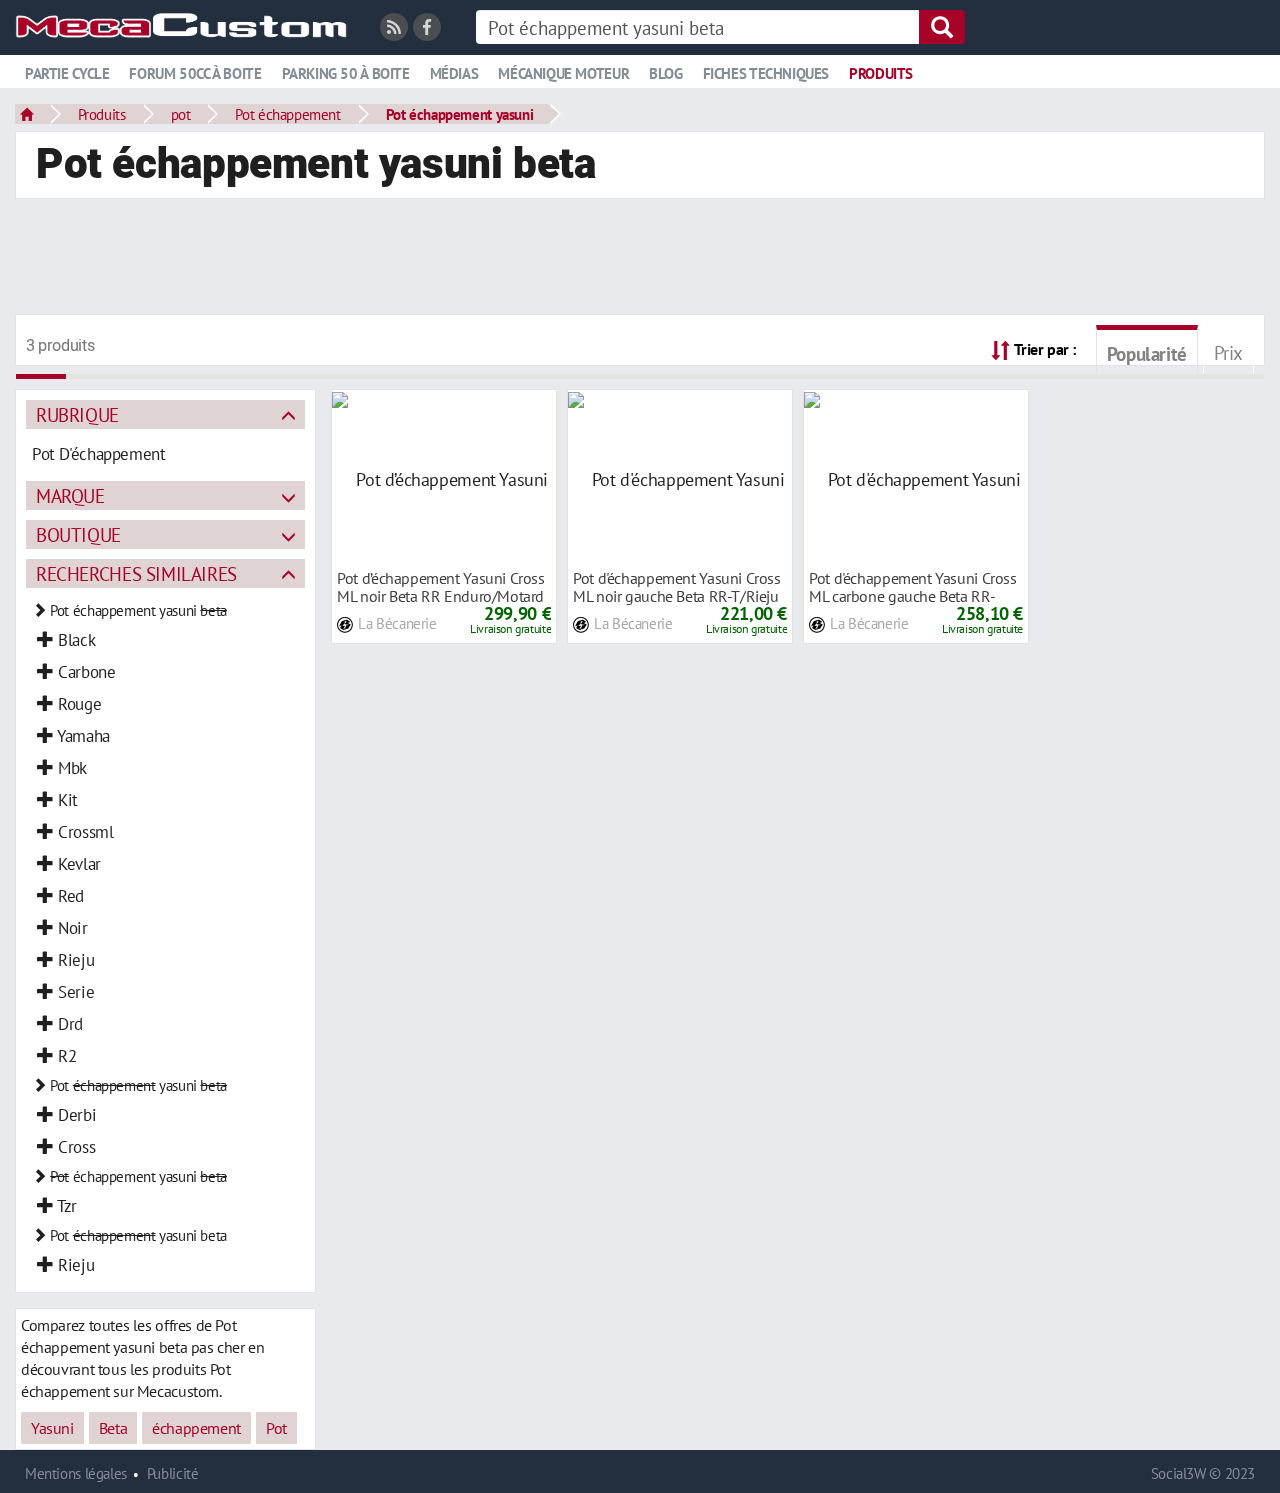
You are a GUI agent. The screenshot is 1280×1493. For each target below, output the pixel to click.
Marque (70, 495)
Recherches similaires (136, 573)
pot (181, 114)
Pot (276, 1428)
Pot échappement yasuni (460, 114)
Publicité (173, 1473)
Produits (881, 73)
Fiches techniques (766, 73)
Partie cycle (67, 73)
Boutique (78, 534)
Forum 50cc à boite (195, 73)
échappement (196, 1428)
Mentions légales (76, 1473)
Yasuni (52, 1428)
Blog (665, 73)
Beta (113, 1428)
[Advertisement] (640, 259)
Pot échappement (287, 114)
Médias (454, 73)
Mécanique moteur (563, 73)
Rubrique (77, 414)
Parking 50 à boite (346, 73)
